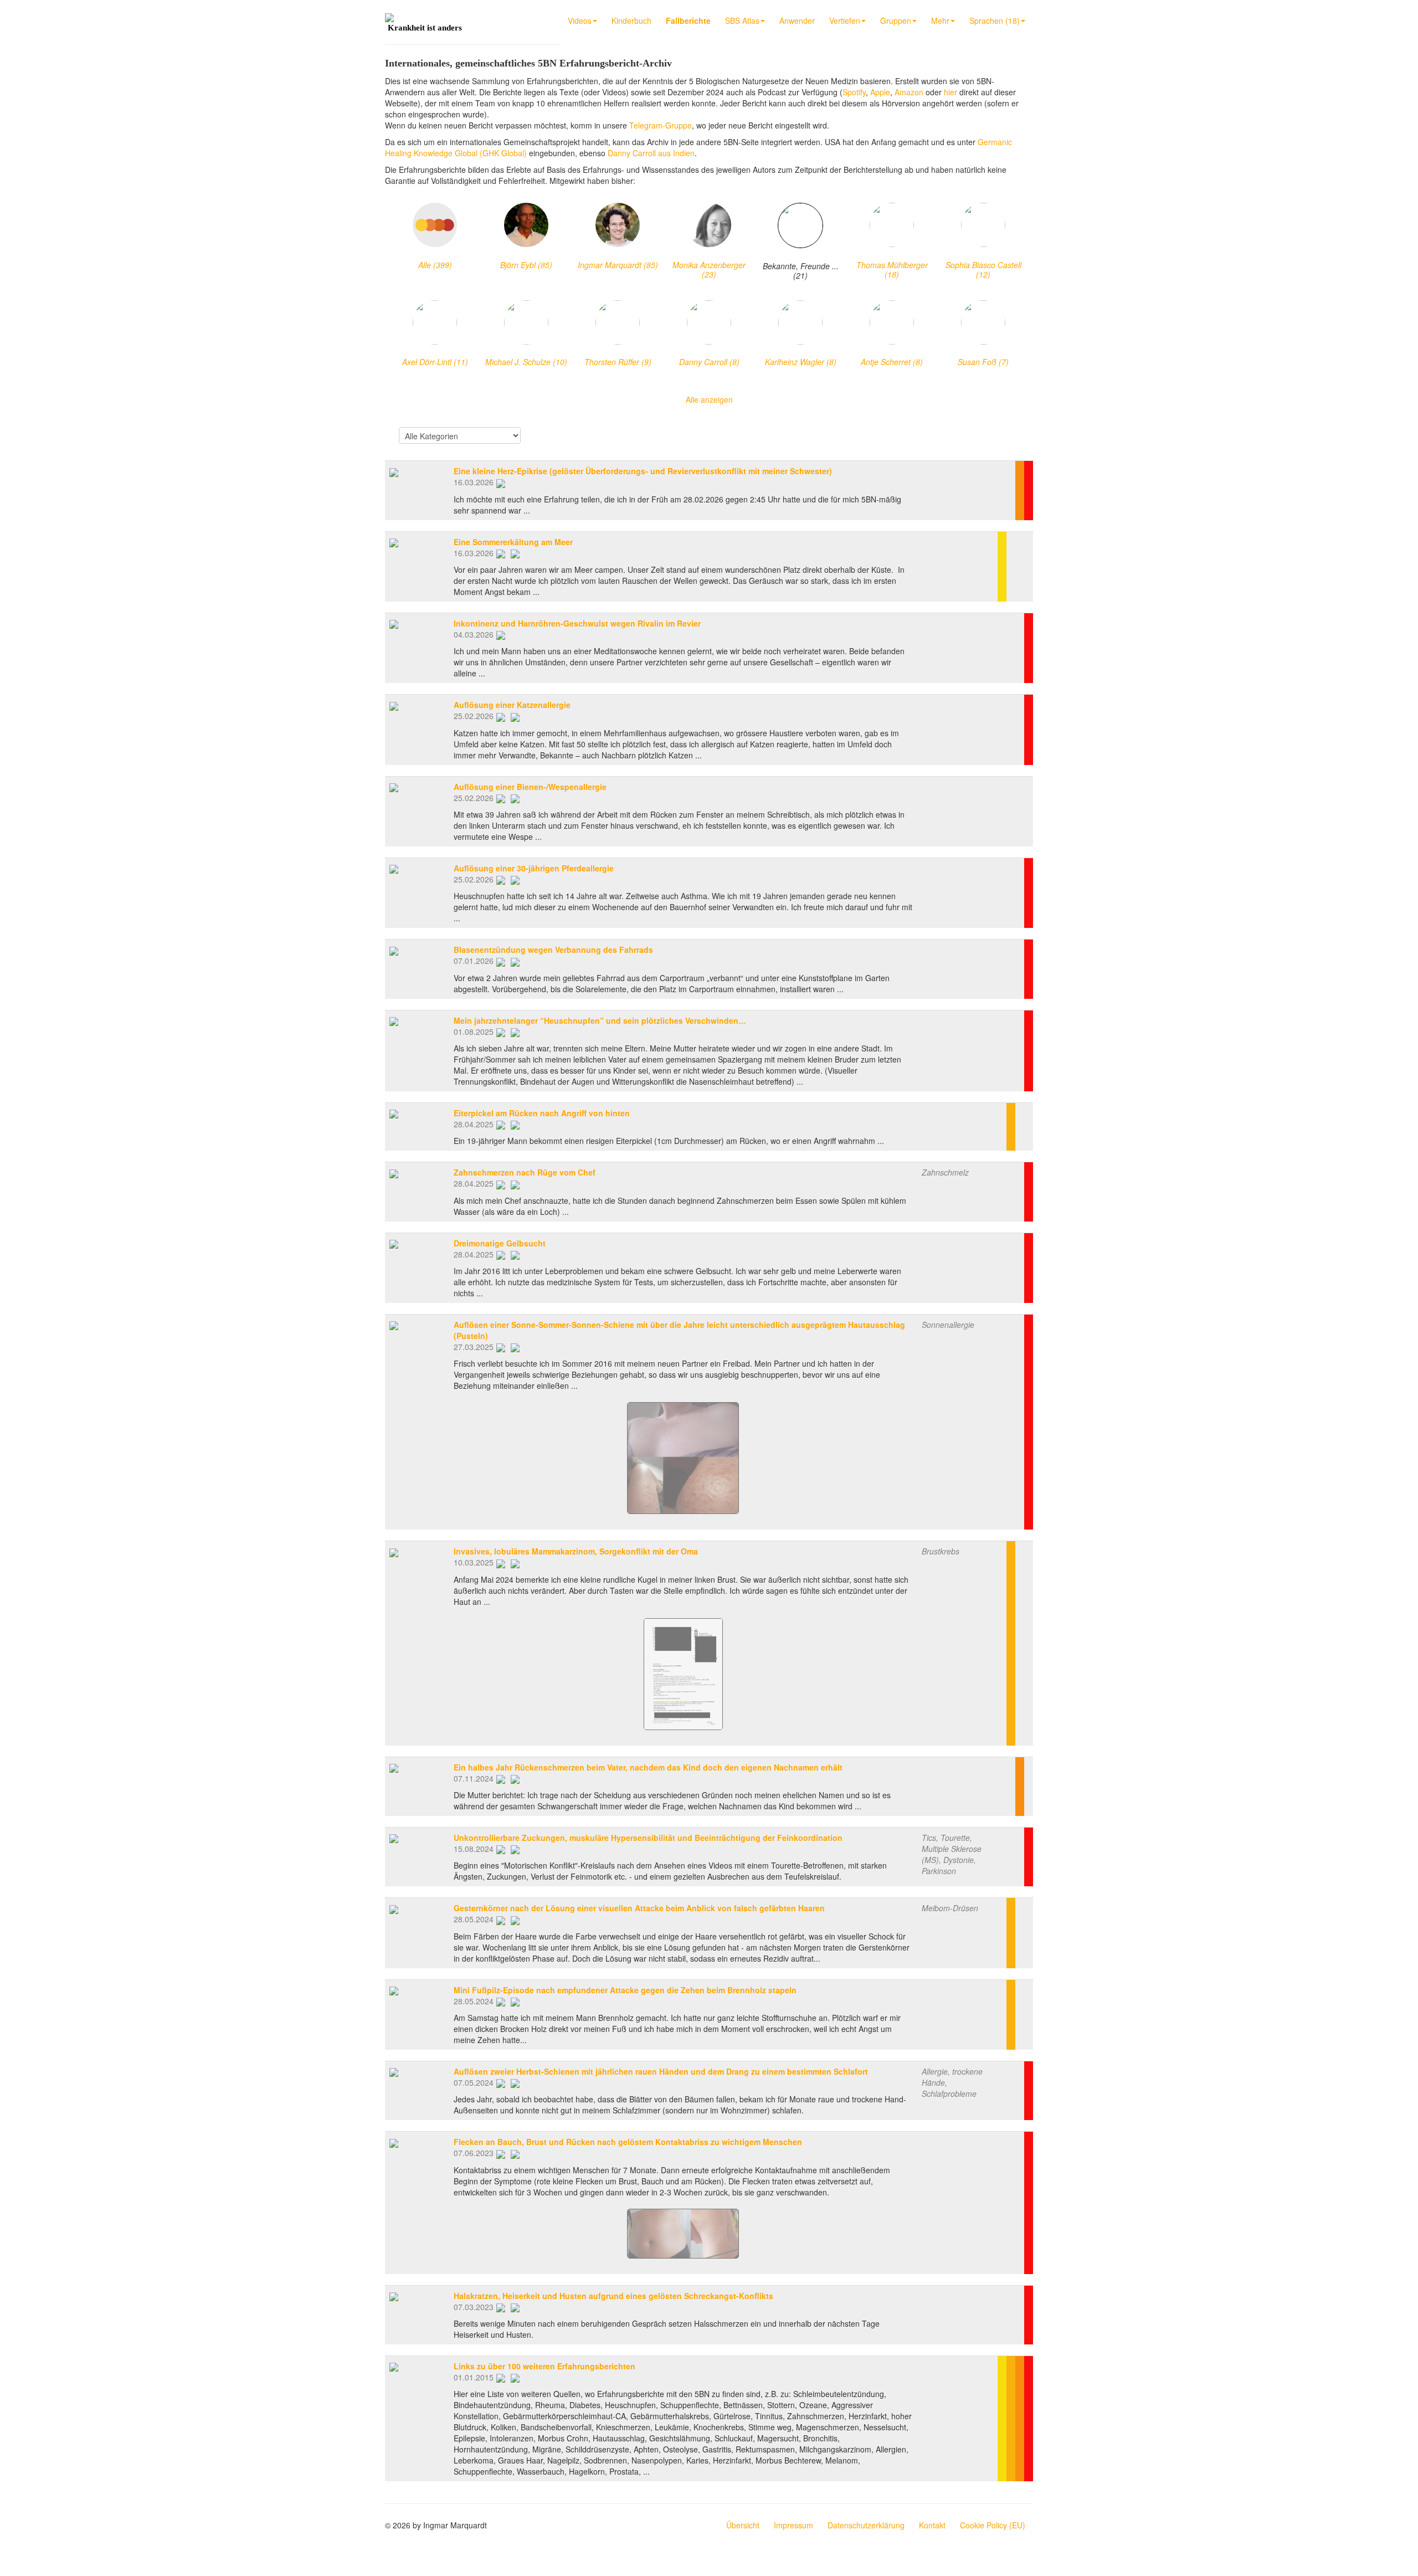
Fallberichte (688, 20)
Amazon (909, 92)
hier (951, 92)
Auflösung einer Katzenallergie (512, 705)
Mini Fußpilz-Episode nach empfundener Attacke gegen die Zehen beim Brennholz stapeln (625, 1990)
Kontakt (932, 2525)
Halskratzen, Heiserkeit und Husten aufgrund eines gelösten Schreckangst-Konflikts (613, 2296)
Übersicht (743, 2525)
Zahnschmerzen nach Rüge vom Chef (525, 1172)
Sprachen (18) (995, 20)
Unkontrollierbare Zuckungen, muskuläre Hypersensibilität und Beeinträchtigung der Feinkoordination (648, 1838)
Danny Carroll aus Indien (651, 153)
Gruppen (896, 20)
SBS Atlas (742, 20)
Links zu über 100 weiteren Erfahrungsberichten (544, 2366)
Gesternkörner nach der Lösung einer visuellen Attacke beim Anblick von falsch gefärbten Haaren (639, 1908)
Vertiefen (845, 20)
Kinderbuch (631, 20)
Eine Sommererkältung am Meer (513, 542)
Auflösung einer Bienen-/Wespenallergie (530, 787)
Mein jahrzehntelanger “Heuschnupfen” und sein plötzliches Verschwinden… (600, 1020)
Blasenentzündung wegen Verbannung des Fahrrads (553, 950)
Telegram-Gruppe (661, 125)
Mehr (940, 20)
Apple (880, 92)
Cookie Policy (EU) (993, 2525)
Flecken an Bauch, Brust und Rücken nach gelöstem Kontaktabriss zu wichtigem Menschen (628, 2142)
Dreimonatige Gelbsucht (500, 1243)
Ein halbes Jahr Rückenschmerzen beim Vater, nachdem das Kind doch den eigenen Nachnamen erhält (648, 1767)
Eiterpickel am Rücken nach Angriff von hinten (542, 1113)
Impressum (793, 2525)
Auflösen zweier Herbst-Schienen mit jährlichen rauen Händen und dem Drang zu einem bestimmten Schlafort (661, 2071)
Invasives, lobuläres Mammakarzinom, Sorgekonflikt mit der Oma (576, 1551)
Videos (580, 20)
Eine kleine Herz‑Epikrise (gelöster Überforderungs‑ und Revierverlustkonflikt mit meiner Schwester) (643, 471)
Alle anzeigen (709, 399)
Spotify (854, 92)
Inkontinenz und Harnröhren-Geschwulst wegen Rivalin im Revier (577, 623)
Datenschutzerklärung (866, 2525)
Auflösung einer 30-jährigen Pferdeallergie (534, 868)
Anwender (797, 20)
